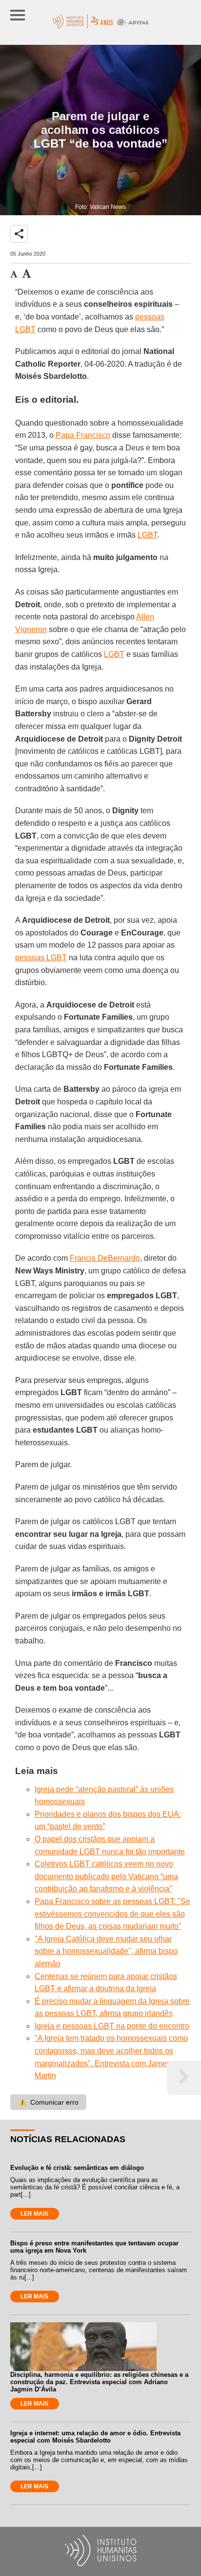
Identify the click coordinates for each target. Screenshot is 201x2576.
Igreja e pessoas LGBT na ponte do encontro (112, 2026)
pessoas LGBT (41, 958)
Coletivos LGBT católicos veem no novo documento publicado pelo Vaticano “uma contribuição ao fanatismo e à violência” (106, 1876)
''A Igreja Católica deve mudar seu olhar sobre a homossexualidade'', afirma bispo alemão (106, 1951)
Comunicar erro (48, 2102)
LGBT (147, 535)
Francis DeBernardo (105, 1258)
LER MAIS (34, 2214)
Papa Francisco (83, 435)
